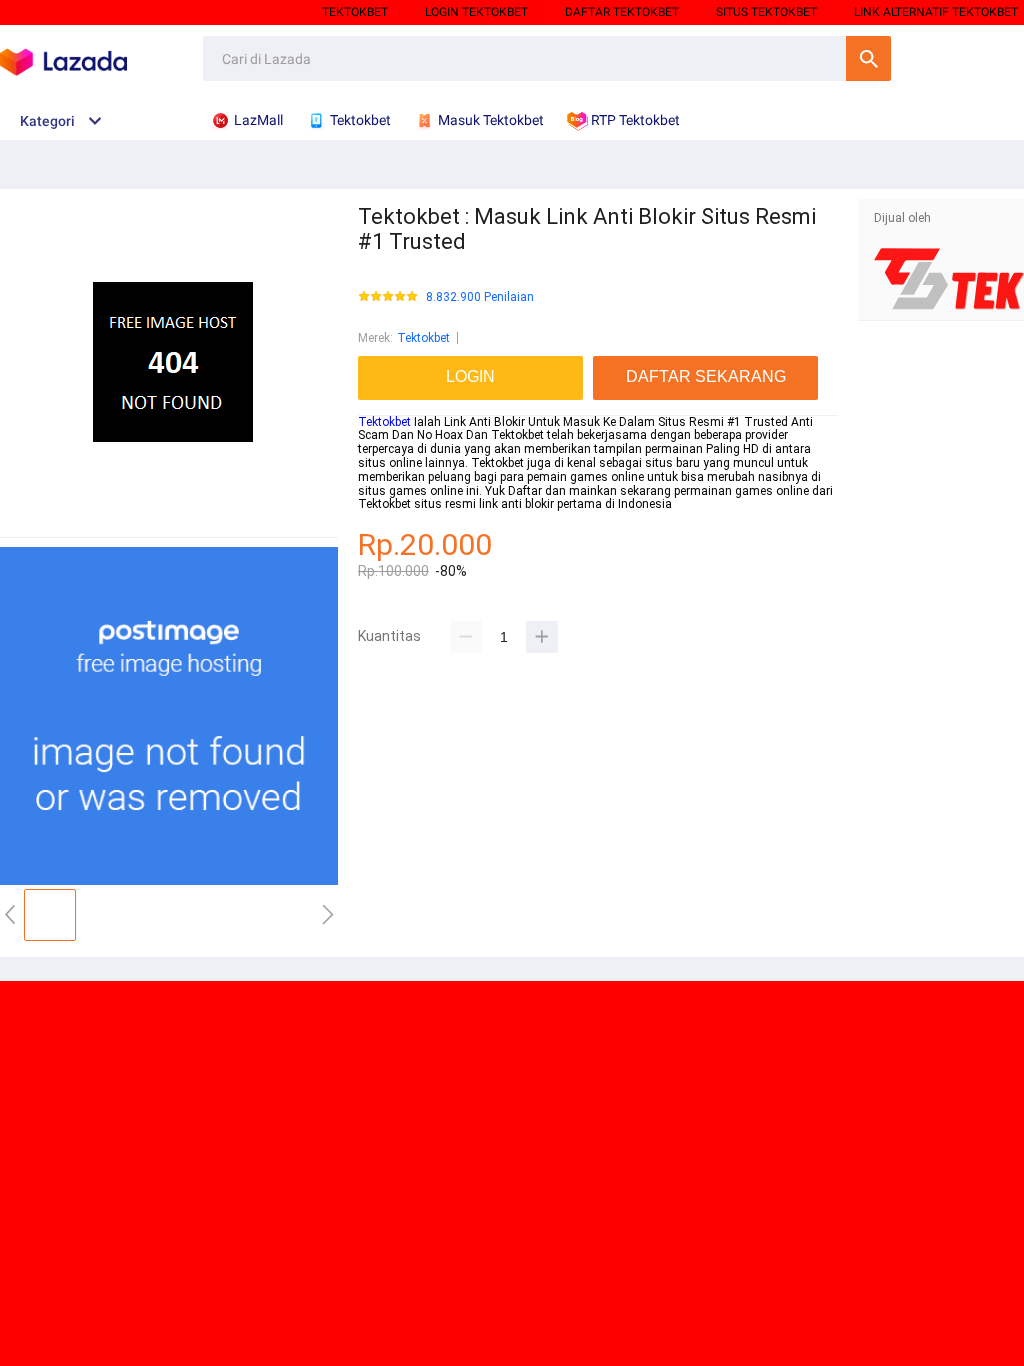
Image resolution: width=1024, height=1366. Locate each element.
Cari (868, 58)
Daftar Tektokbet (622, 12)
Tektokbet (355, 12)
